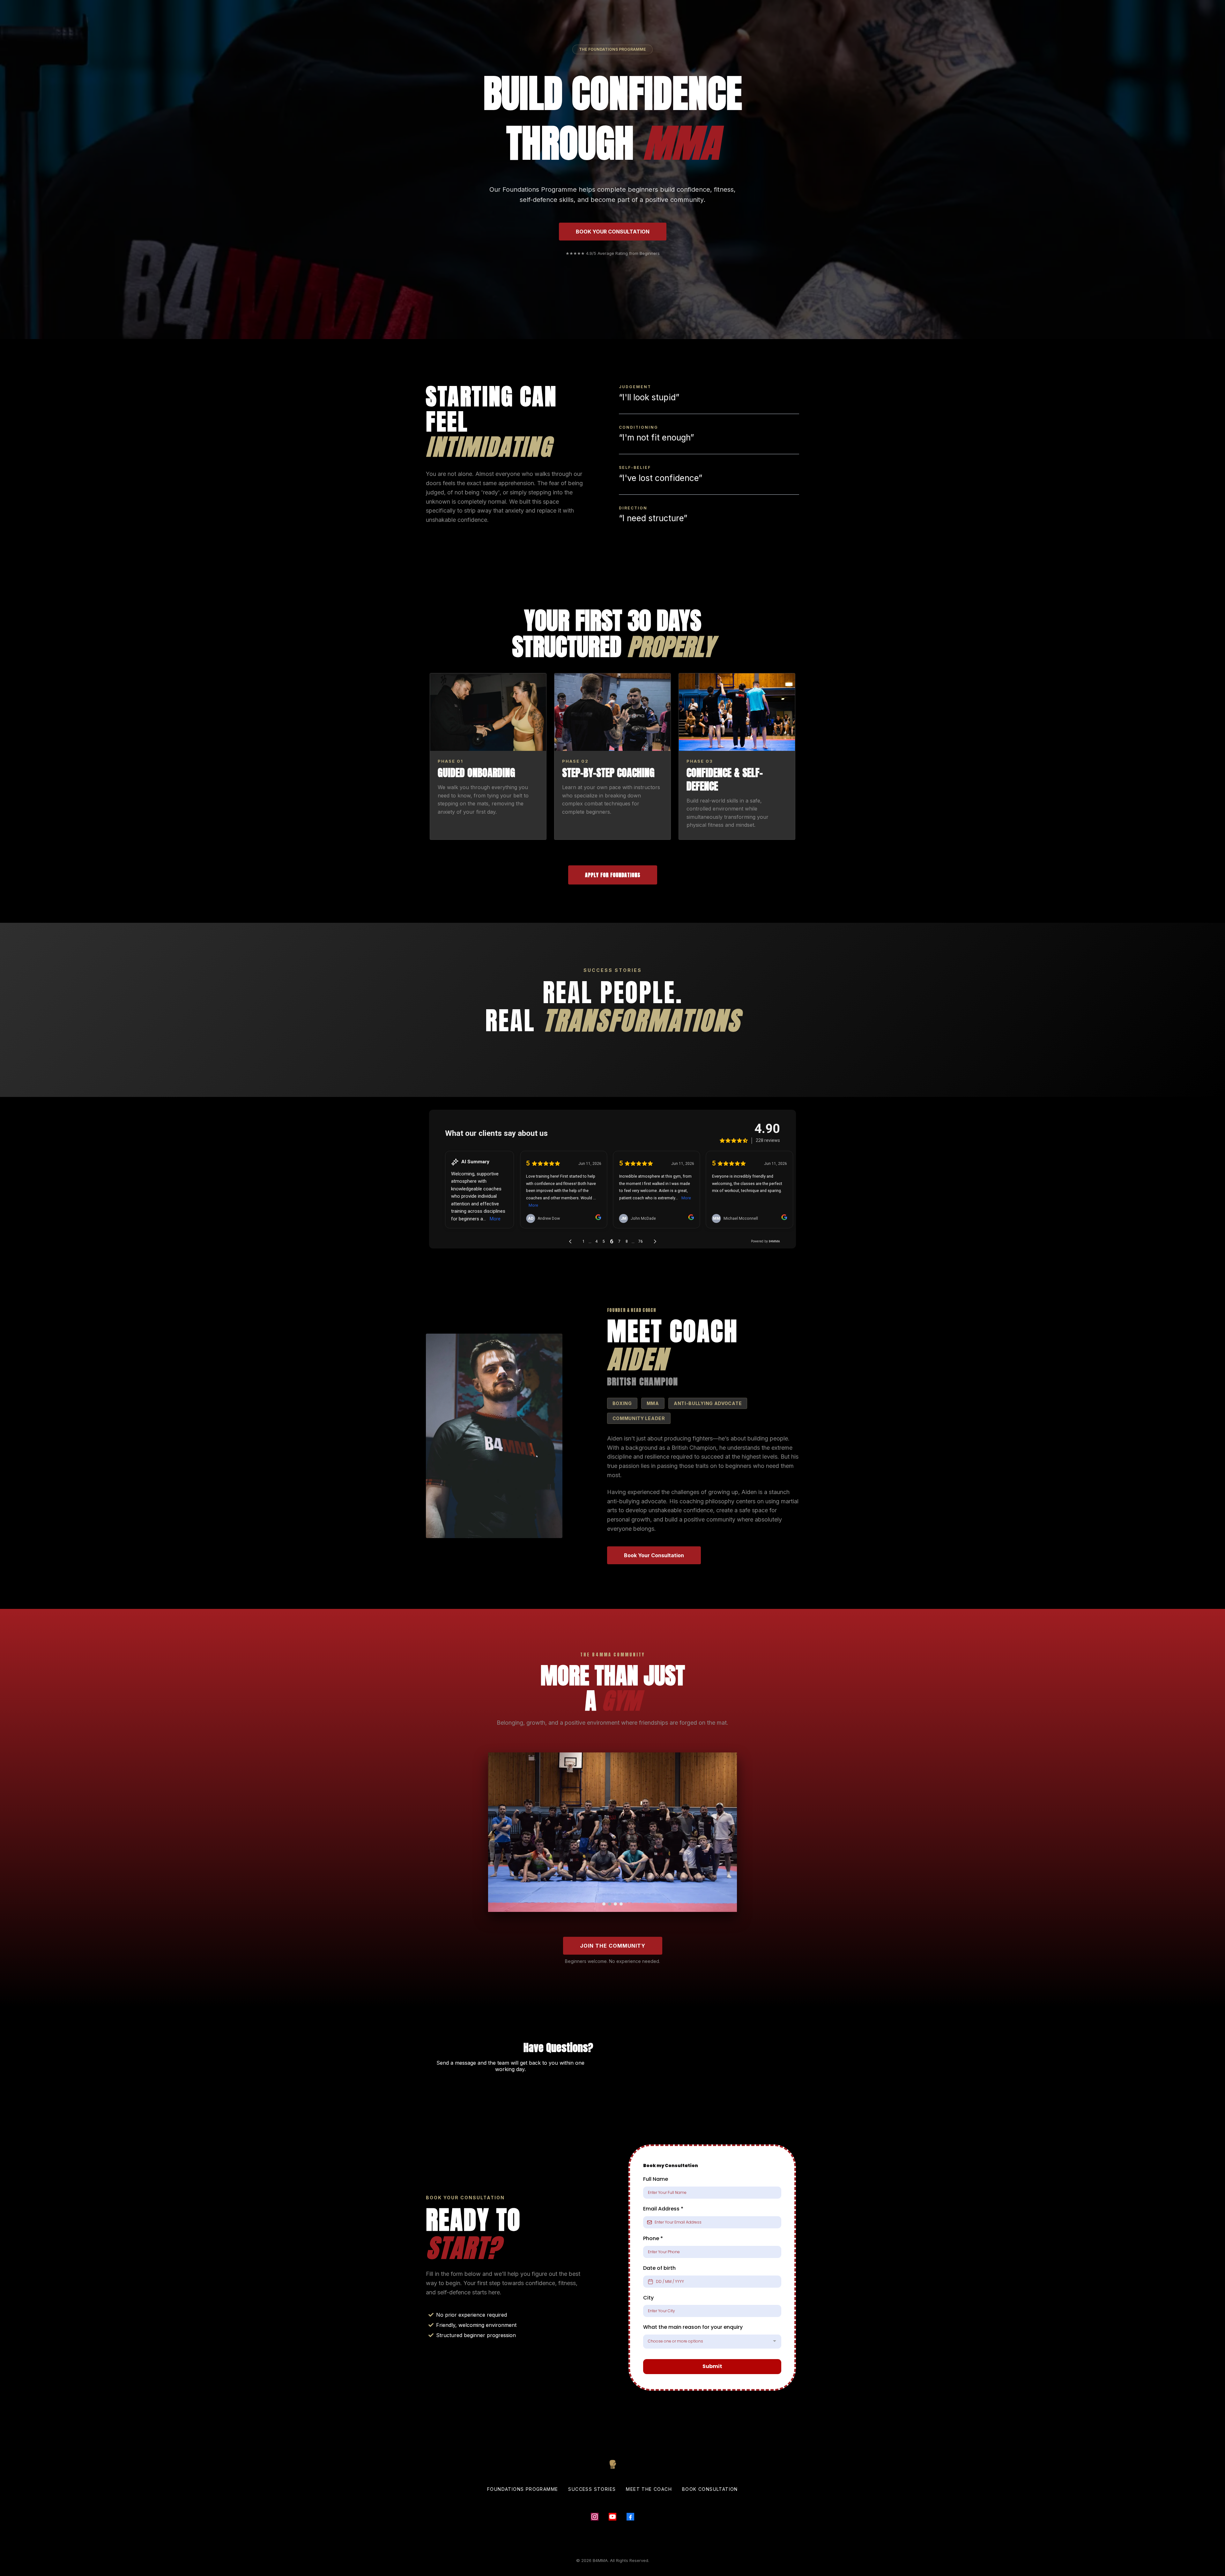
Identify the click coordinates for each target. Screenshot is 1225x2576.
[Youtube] (612, 2517)
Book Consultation (710, 2489)
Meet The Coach (649, 2489)
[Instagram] (595, 2517)
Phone (653, 2238)
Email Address (663, 2209)
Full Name (656, 2179)
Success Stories (592, 2489)
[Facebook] (630, 2517)
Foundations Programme (523, 2489)
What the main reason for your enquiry (694, 2327)
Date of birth (659, 2268)
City (648, 2298)
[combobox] (712, 2342)
